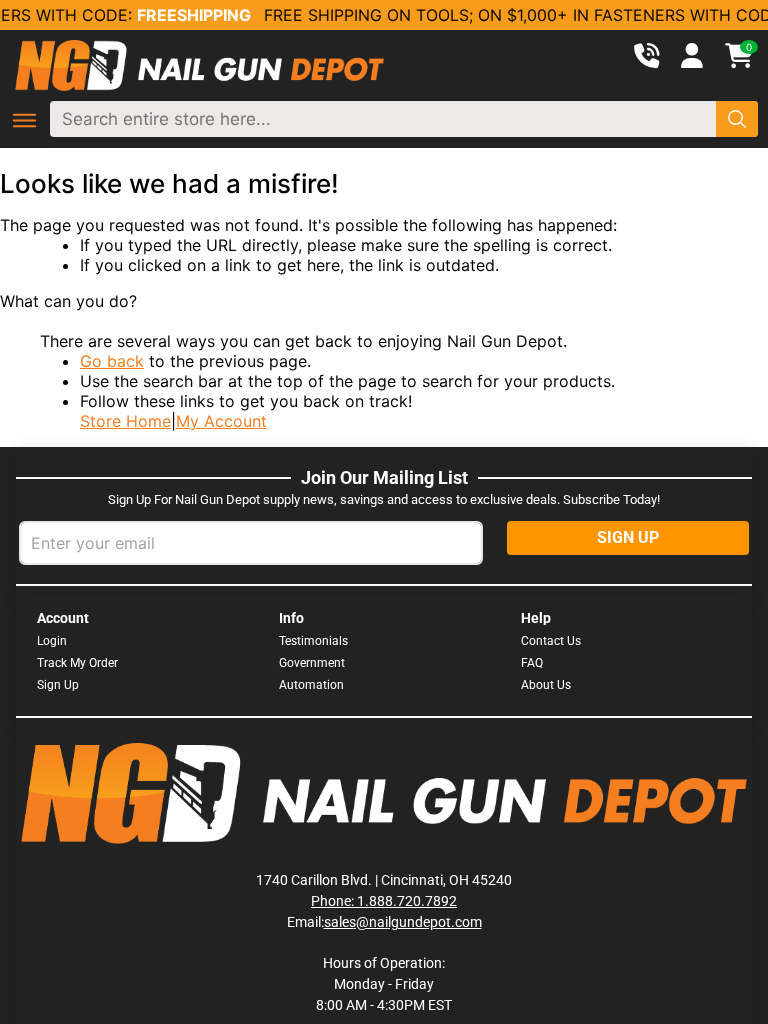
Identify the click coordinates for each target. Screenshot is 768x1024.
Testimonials (313, 641)
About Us (546, 685)
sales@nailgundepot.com (403, 922)
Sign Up (58, 685)
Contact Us (551, 641)
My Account (221, 421)
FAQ (532, 663)
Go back (112, 361)
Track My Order (77, 663)
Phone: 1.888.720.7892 (384, 901)
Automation (311, 685)
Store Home (125, 421)
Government (312, 663)
